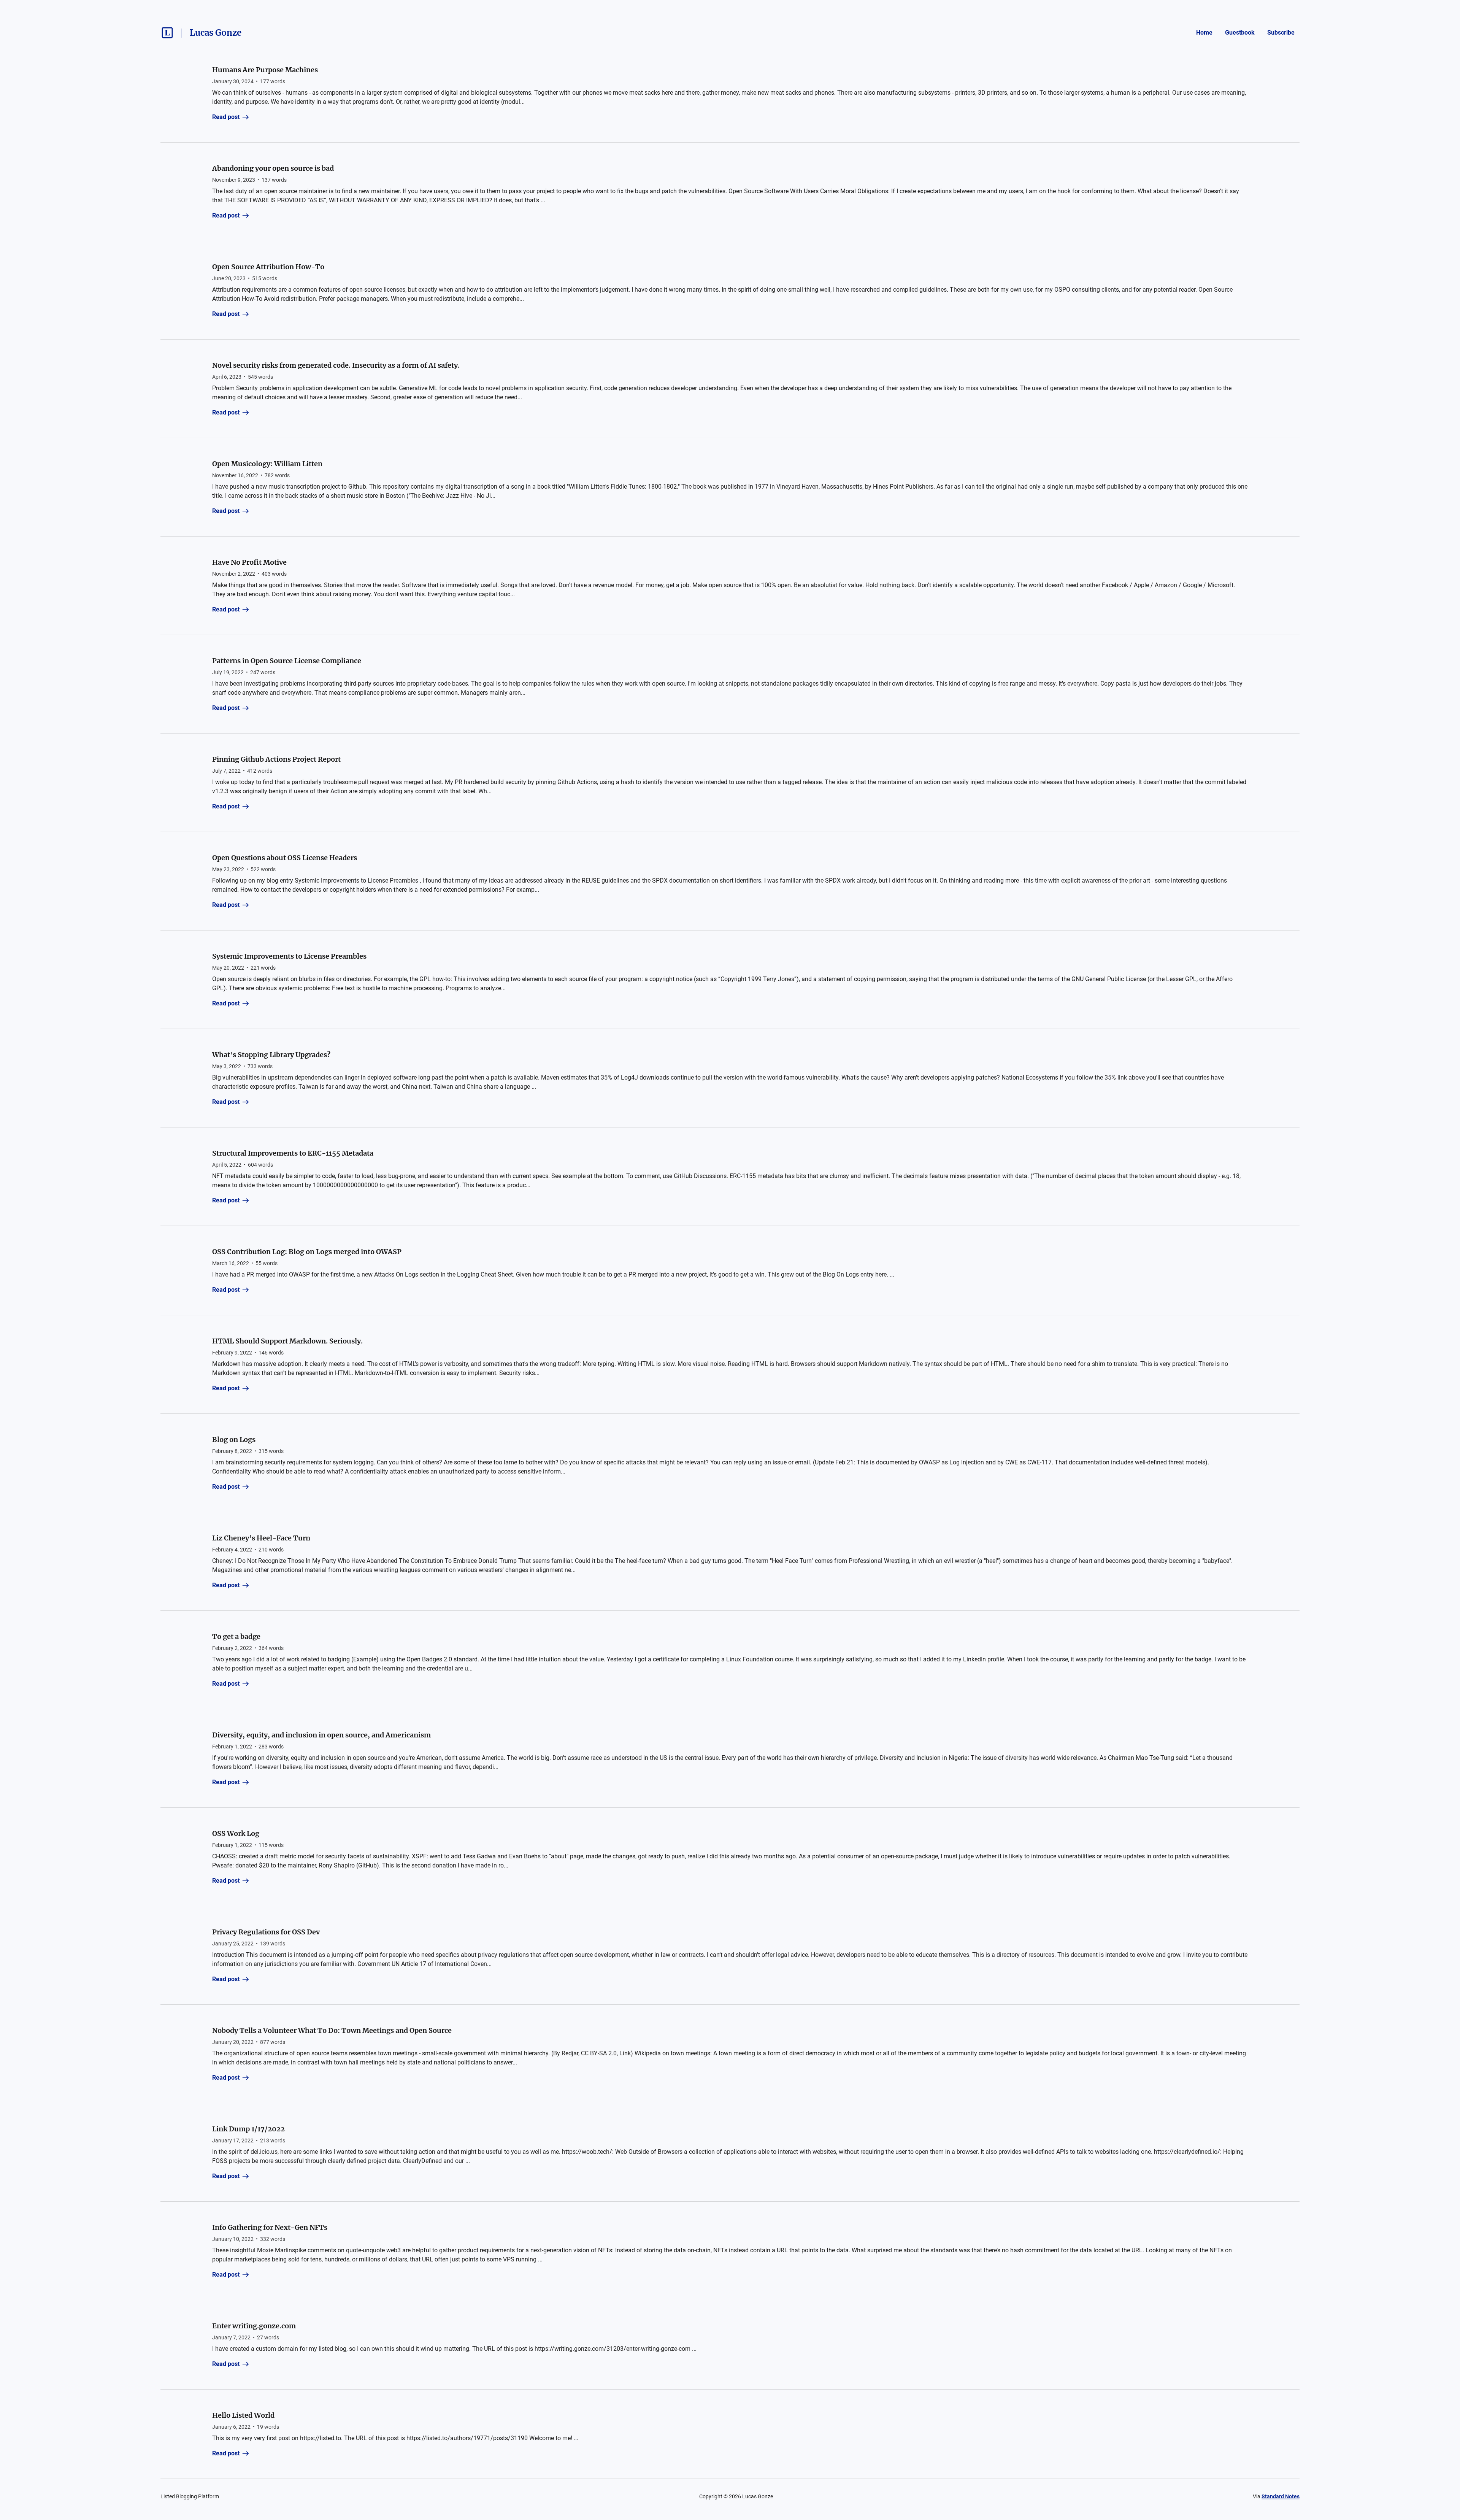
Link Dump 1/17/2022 (248, 2129)
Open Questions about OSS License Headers (285, 858)
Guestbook (1240, 33)
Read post (226, 117)
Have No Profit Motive (249, 562)
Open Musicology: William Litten (267, 464)
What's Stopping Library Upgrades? (271, 1055)
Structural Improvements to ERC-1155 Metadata (293, 1153)
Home (1204, 33)
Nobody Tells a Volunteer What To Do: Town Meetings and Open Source (332, 2030)
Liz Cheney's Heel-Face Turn (261, 1538)
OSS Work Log (236, 1833)
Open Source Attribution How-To (268, 267)
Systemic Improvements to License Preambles (289, 956)
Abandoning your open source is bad (273, 168)
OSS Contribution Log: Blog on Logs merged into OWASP (307, 1252)
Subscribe (1281, 33)
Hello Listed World (243, 2415)
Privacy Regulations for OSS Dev (266, 1932)
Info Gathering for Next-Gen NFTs (270, 2227)
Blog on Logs (234, 1439)
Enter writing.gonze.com (254, 2326)
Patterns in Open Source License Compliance (287, 661)
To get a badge (236, 1636)
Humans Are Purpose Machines (265, 70)
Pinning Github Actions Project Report (276, 759)
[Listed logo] (167, 33)
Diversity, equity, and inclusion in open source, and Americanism (321, 1735)
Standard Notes (1281, 2496)
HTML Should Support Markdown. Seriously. (287, 1341)
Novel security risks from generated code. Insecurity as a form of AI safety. (336, 365)
